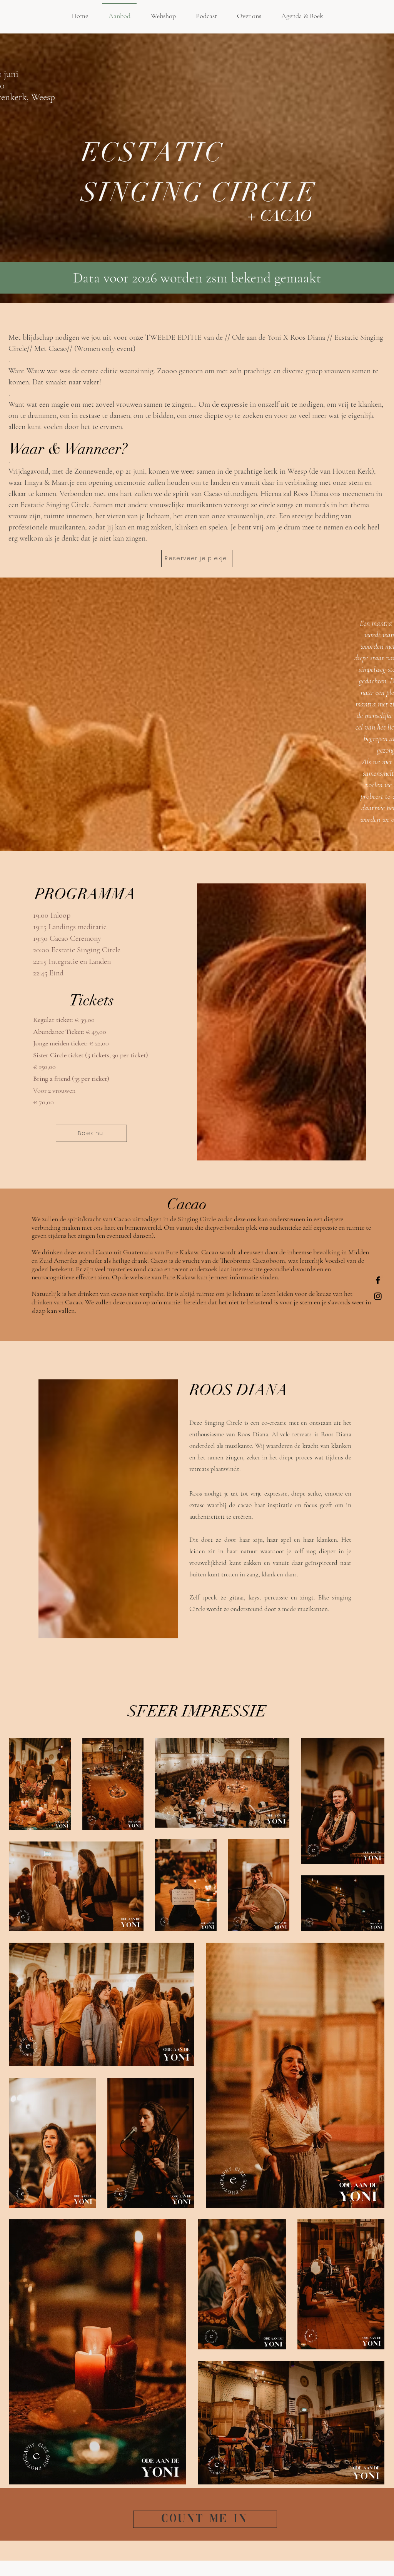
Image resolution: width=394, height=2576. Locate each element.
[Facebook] (378, 1280)
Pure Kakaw (179, 1277)
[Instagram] (378, 1296)
